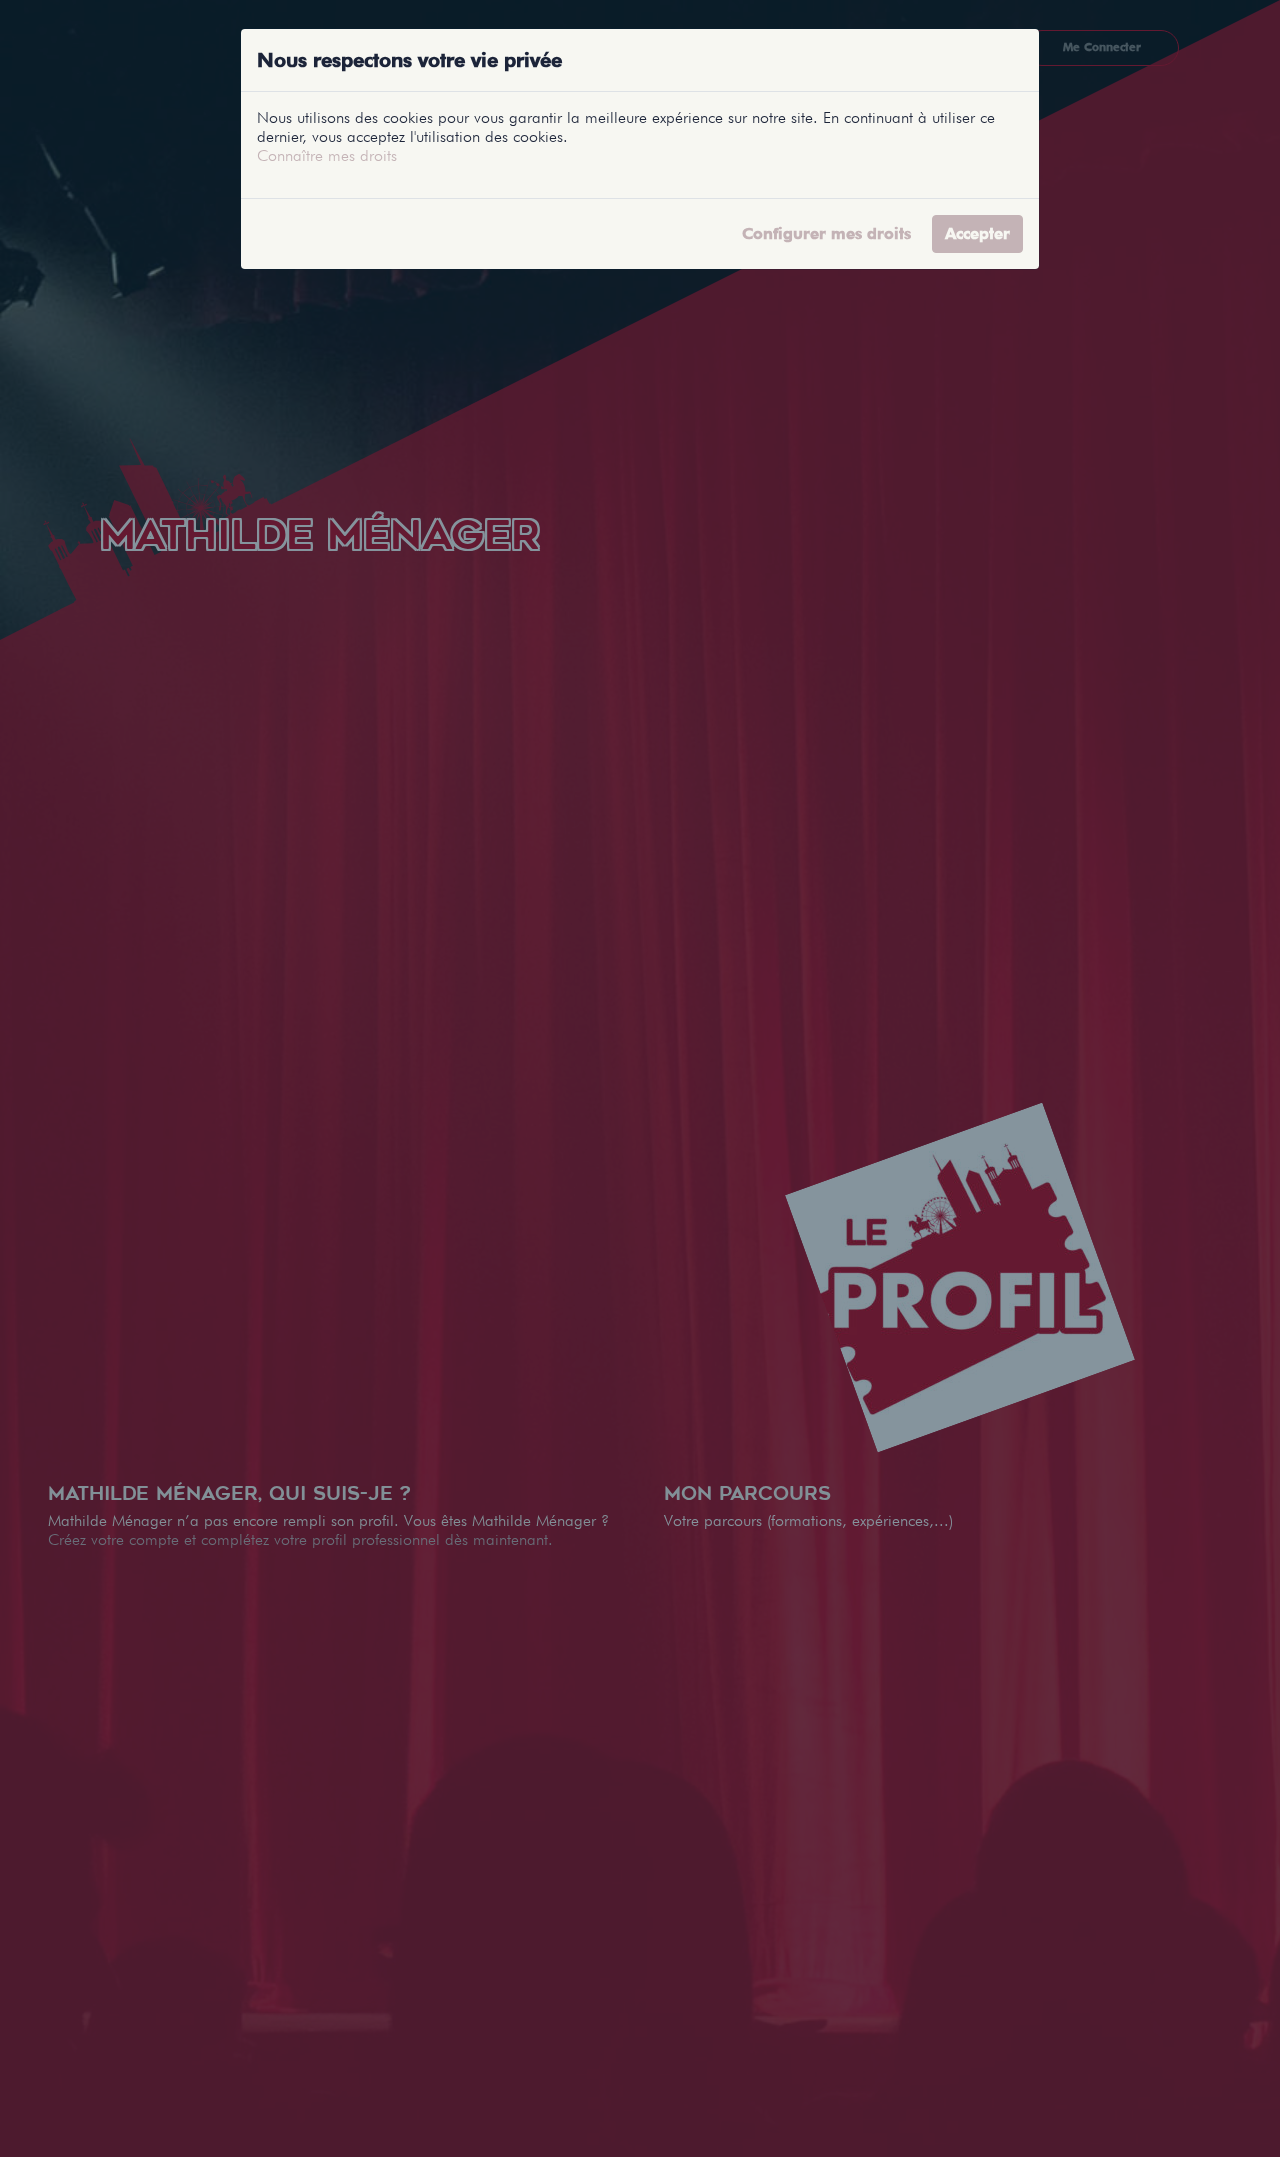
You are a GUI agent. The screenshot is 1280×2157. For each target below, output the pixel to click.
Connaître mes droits (327, 155)
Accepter (977, 233)
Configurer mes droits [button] (826, 233)
